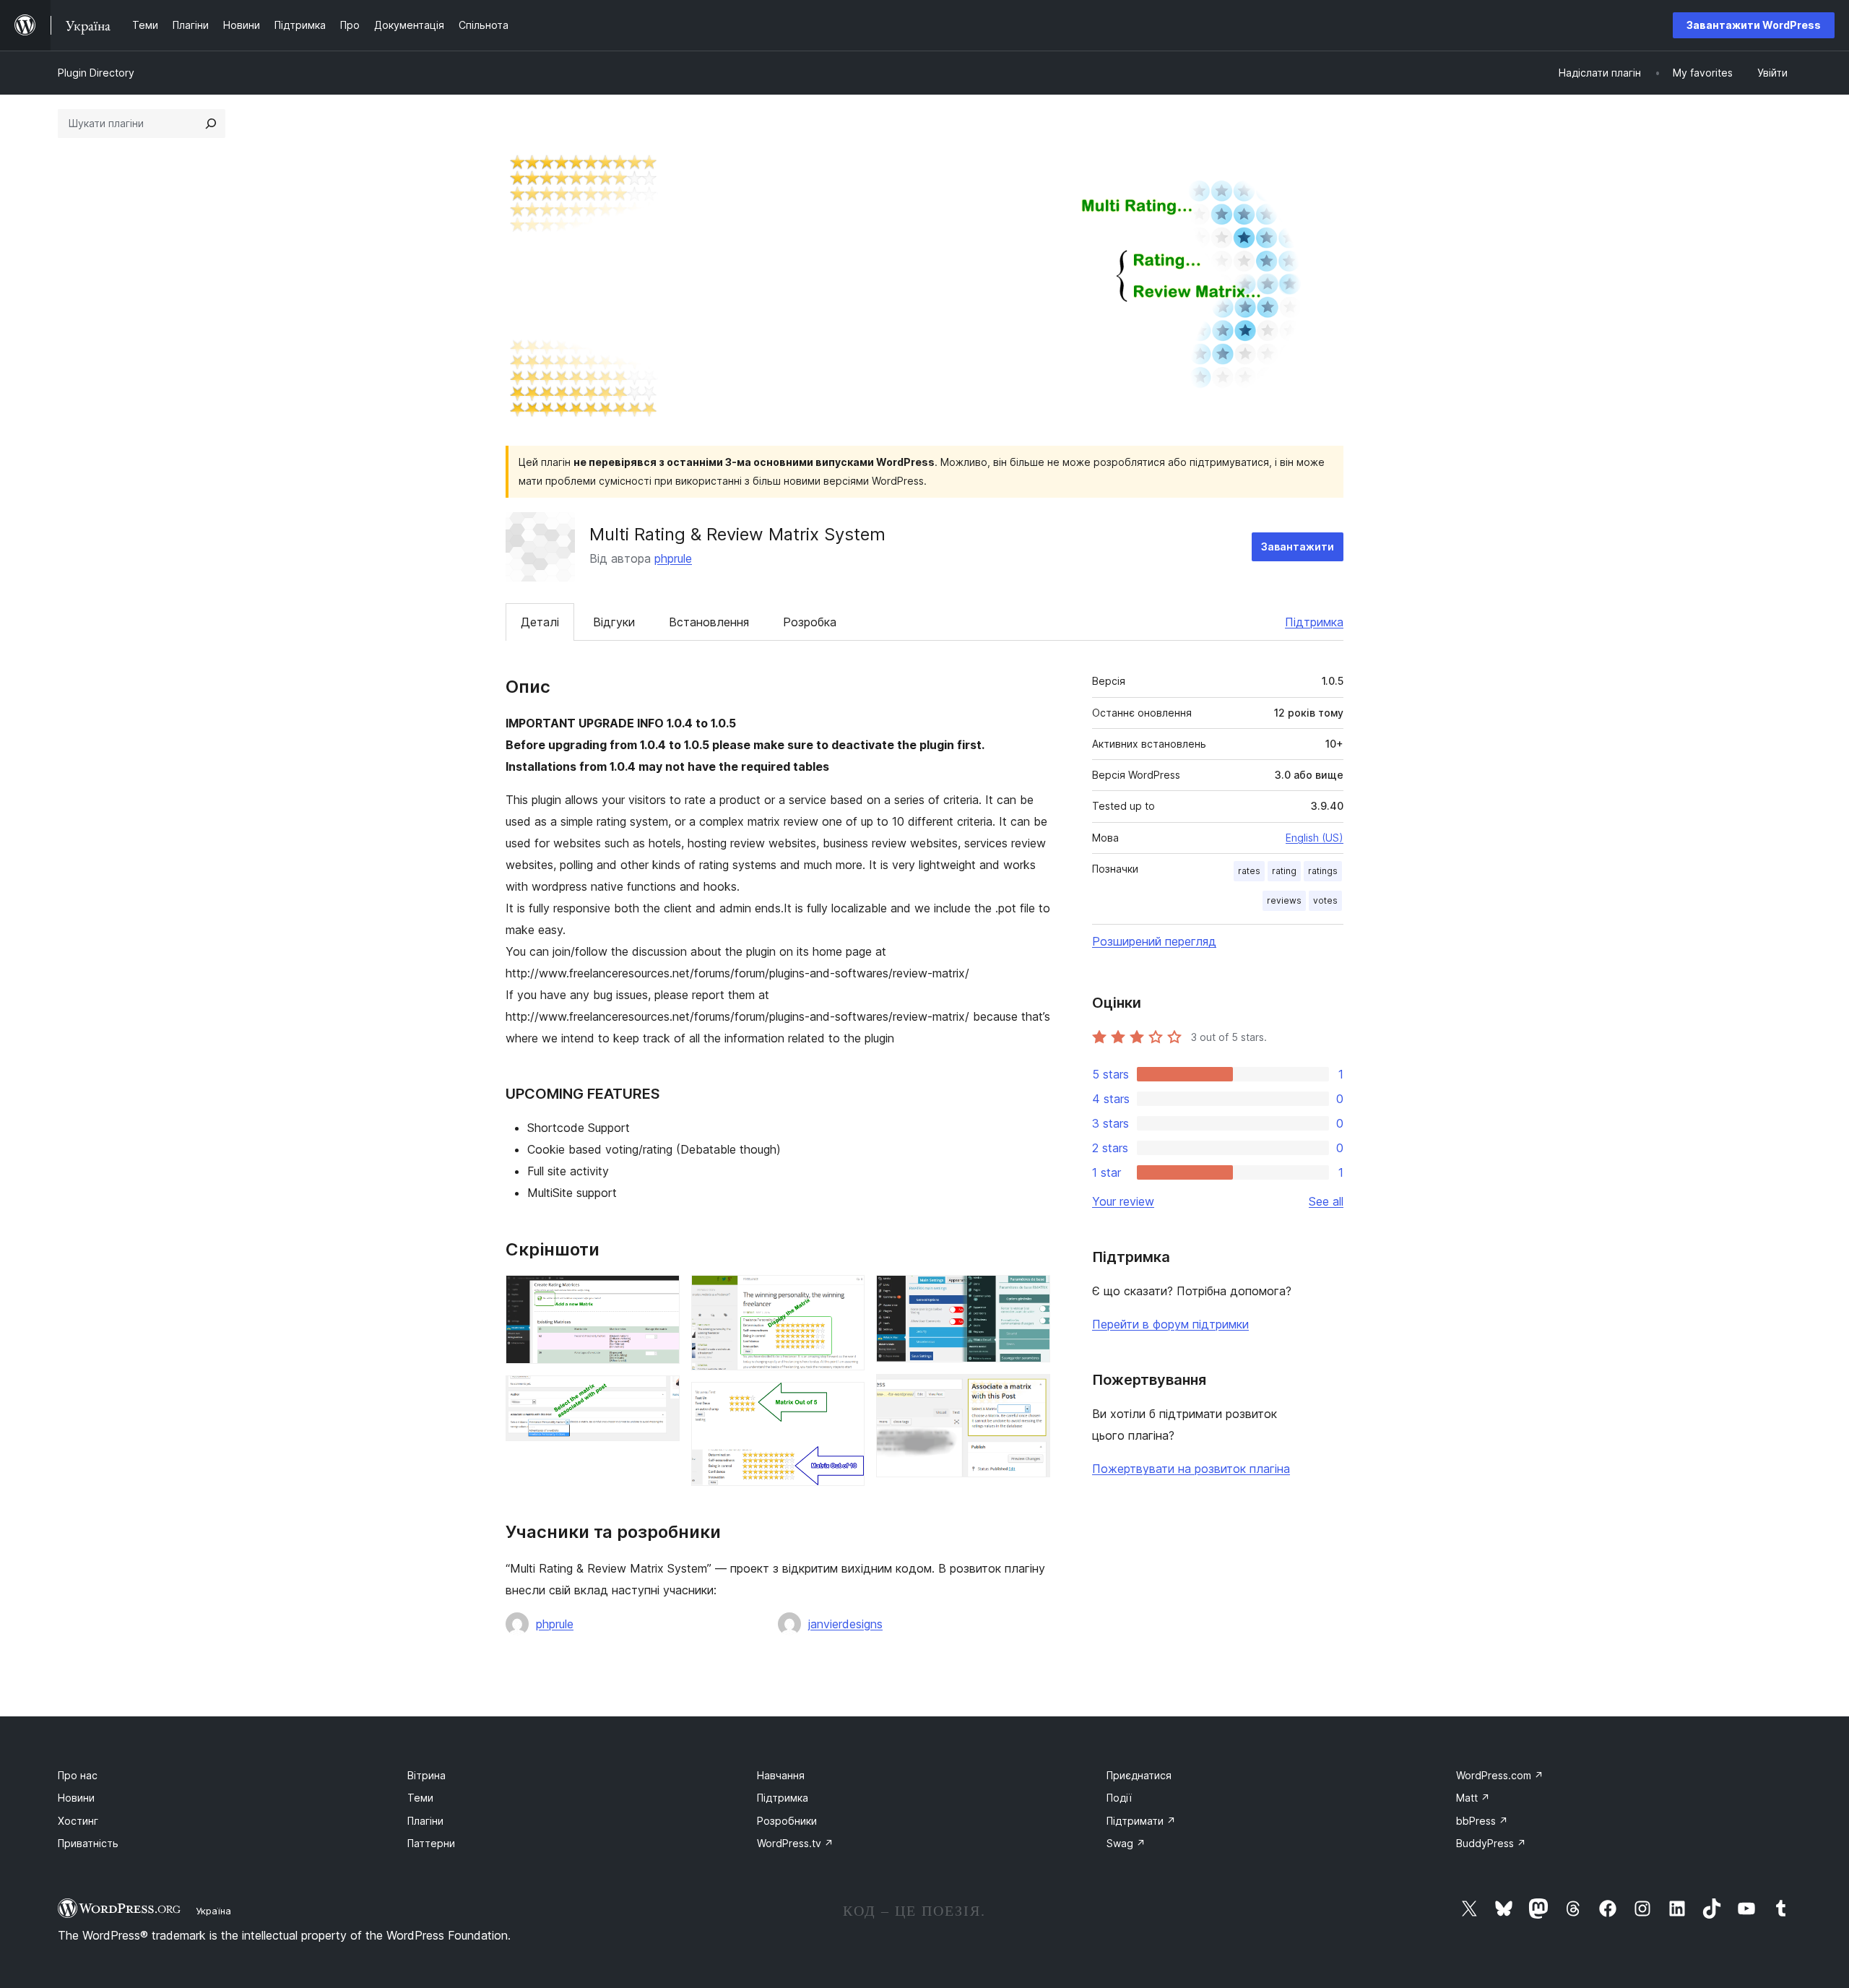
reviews (1284, 900)
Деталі (540, 622)
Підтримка (1314, 622)
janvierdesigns (845, 1624)
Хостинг (78, 1821)
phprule (673, 558)
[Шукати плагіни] (211, 124)
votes (1325, 900)
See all (1326, 1201)
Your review (1123, 1201)
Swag (1126, 1843)
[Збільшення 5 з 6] (1031, 1295)
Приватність (88, 1843)
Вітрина (426, 1775)
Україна (213, 1911)
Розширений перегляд (1154, 941)
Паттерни (431, 1843)
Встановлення (709, 622)
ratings (1323, 871)
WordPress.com (1500, 1775)
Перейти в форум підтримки (1170, 1324)
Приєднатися (1139, 1775)
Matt (1473, 1798)
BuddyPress (1491, 1843)
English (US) (1315, 838)
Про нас (78, 1775)
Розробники (787, 1821)
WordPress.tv (795, 1843)
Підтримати (1141, 1821)
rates (1249, 871)
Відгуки (614, 622)
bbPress (1482, 1821)
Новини (76, 1798)
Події (1119, 1798)
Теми (420, 1798)
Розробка (810, 622)
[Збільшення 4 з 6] (845, 1401)
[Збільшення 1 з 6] (660, 1295)
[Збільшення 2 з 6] (660, 1395)
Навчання (781, 1775)
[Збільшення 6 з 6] (1031, 1393)
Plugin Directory (96, 73)
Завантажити (1298, 546)
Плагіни (425, 1821)
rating (1284, 871)
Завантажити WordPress (1754, 25)
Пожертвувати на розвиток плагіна (1191, 1469)
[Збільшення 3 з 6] (845, 1295)
